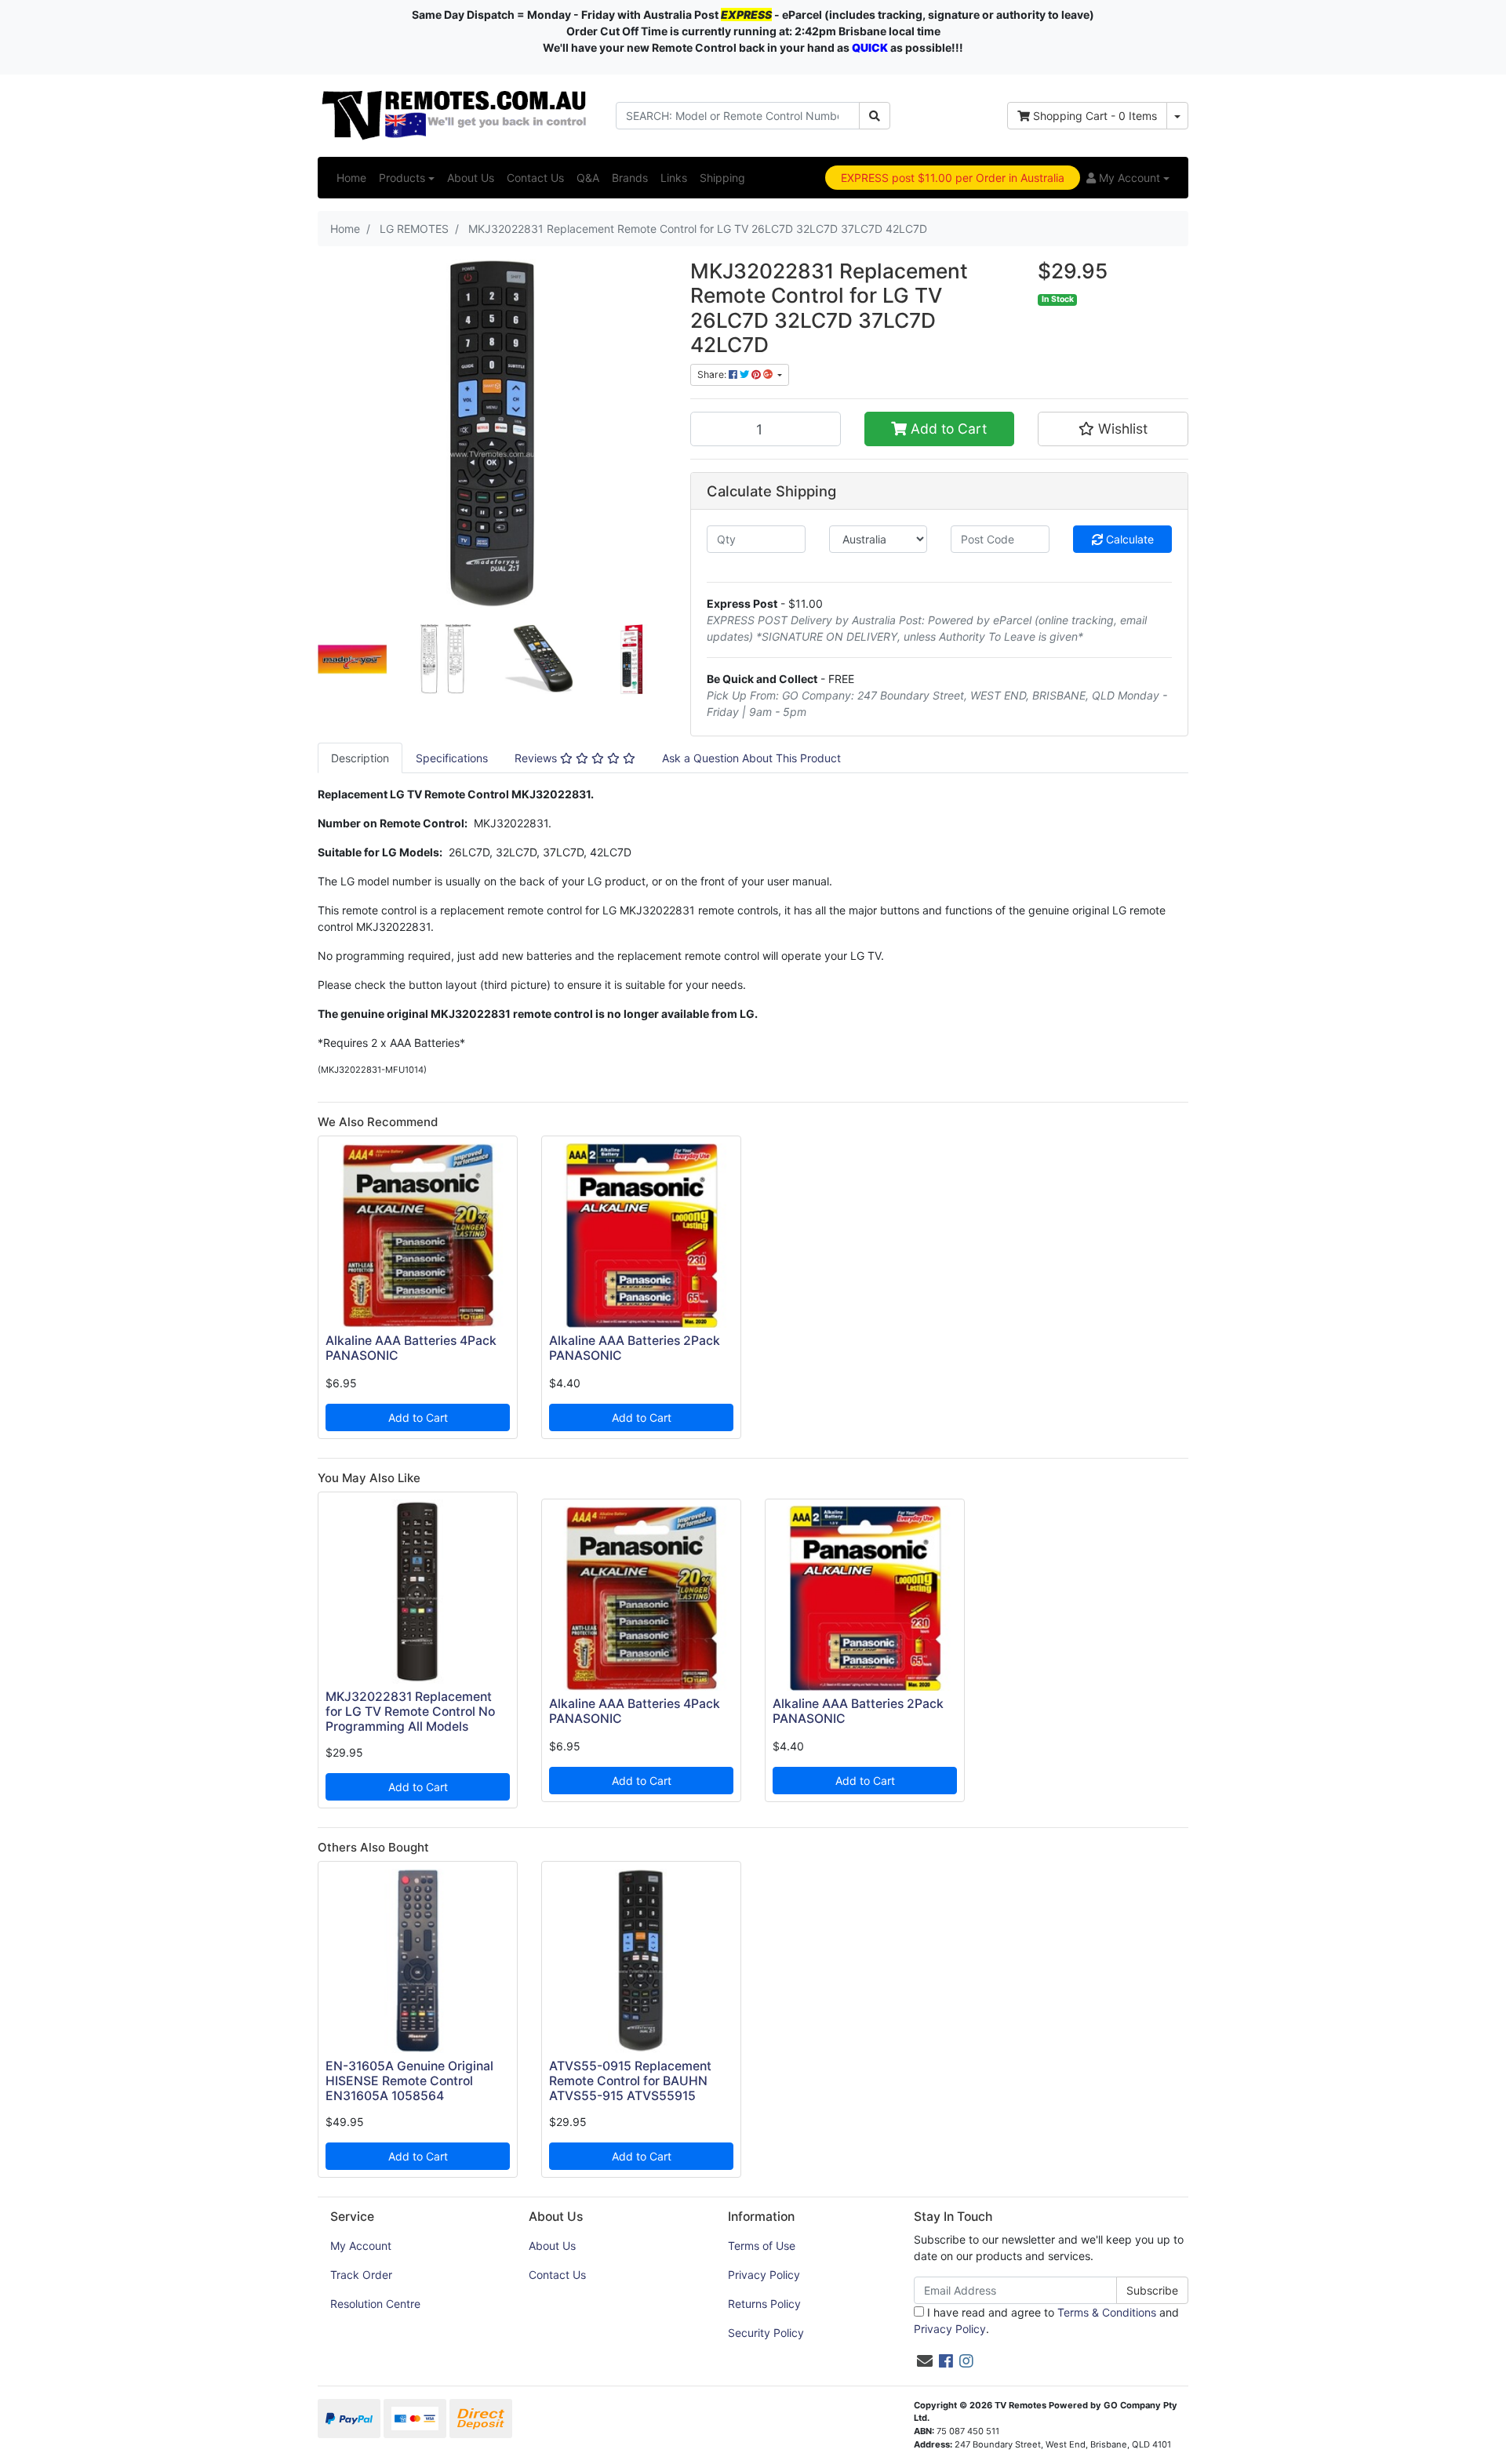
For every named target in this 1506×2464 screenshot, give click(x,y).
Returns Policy (764, 2304)
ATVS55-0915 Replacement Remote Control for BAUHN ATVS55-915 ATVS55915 (630, 2081)
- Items (1095, 116)
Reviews (537, 758)
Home (351, 178)
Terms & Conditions (1107, 2312)
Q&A (588, 178)
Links (674, 178)
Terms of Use (762, 2246)
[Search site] (875, 116)
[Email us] (925, 2361)
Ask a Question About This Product (751, 758)
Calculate (1128, 539)
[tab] (360, 758)
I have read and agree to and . (1046, 2320)
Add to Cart (947, 429)
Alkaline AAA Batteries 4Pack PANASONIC (411, 1348)
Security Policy (766, 2333)
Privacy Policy (764, 2275)
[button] (1128, 178)
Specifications (452, 758)
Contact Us (535, 178)
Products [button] (402, 178)
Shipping (722, 178)
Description (360, 758)
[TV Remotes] (455, 114)
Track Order (361, 2275)
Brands (630, 178)
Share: (713, 374)
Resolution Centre (375, 2304)
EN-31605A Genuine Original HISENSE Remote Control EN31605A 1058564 (409, 2081)
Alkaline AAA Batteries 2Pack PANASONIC (635, 1348)
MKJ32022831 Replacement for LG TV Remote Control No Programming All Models (410, 1712)
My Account (361, 2246)
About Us (471, 178)
